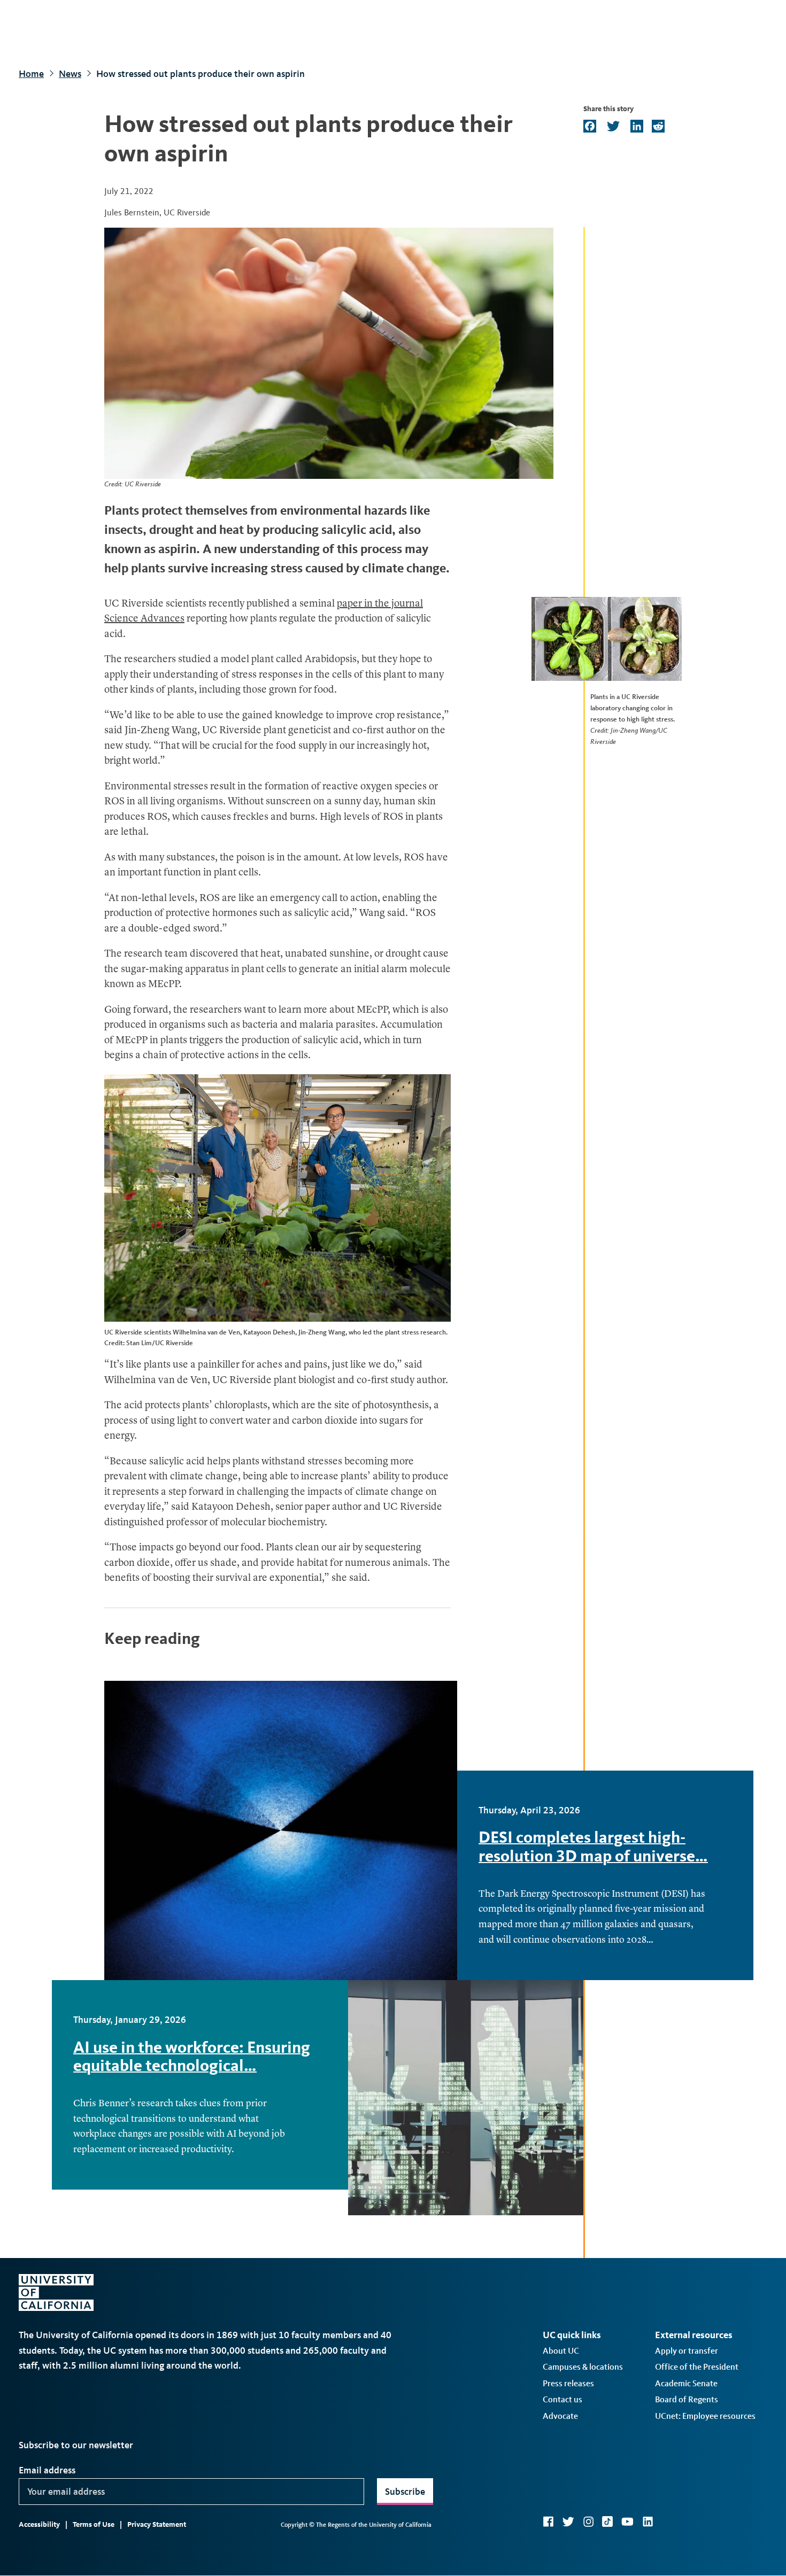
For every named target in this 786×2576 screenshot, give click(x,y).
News (70, 74)
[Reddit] (657, 127)
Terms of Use (94, 2524)
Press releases (568, 2383)
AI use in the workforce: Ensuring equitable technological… (192, 2056)
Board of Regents (687, 2399)
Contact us (562, 2399)
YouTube (627, 2521)
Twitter (568, 2521)
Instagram (588, 2521)
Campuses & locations (583, 2367)
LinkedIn (648, 2521)
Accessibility (39, 2524)
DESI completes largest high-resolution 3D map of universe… (593, 1846)
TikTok (607, 2521)
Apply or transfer (687, 2351)
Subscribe (405, 2492)
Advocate (560, 2416)
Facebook (548, 2521)
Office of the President (697, 2367)
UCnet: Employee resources (705, 2416)
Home (31, 74)
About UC (561, 2351)
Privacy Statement (157, 2524)
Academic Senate (686, 2383)
